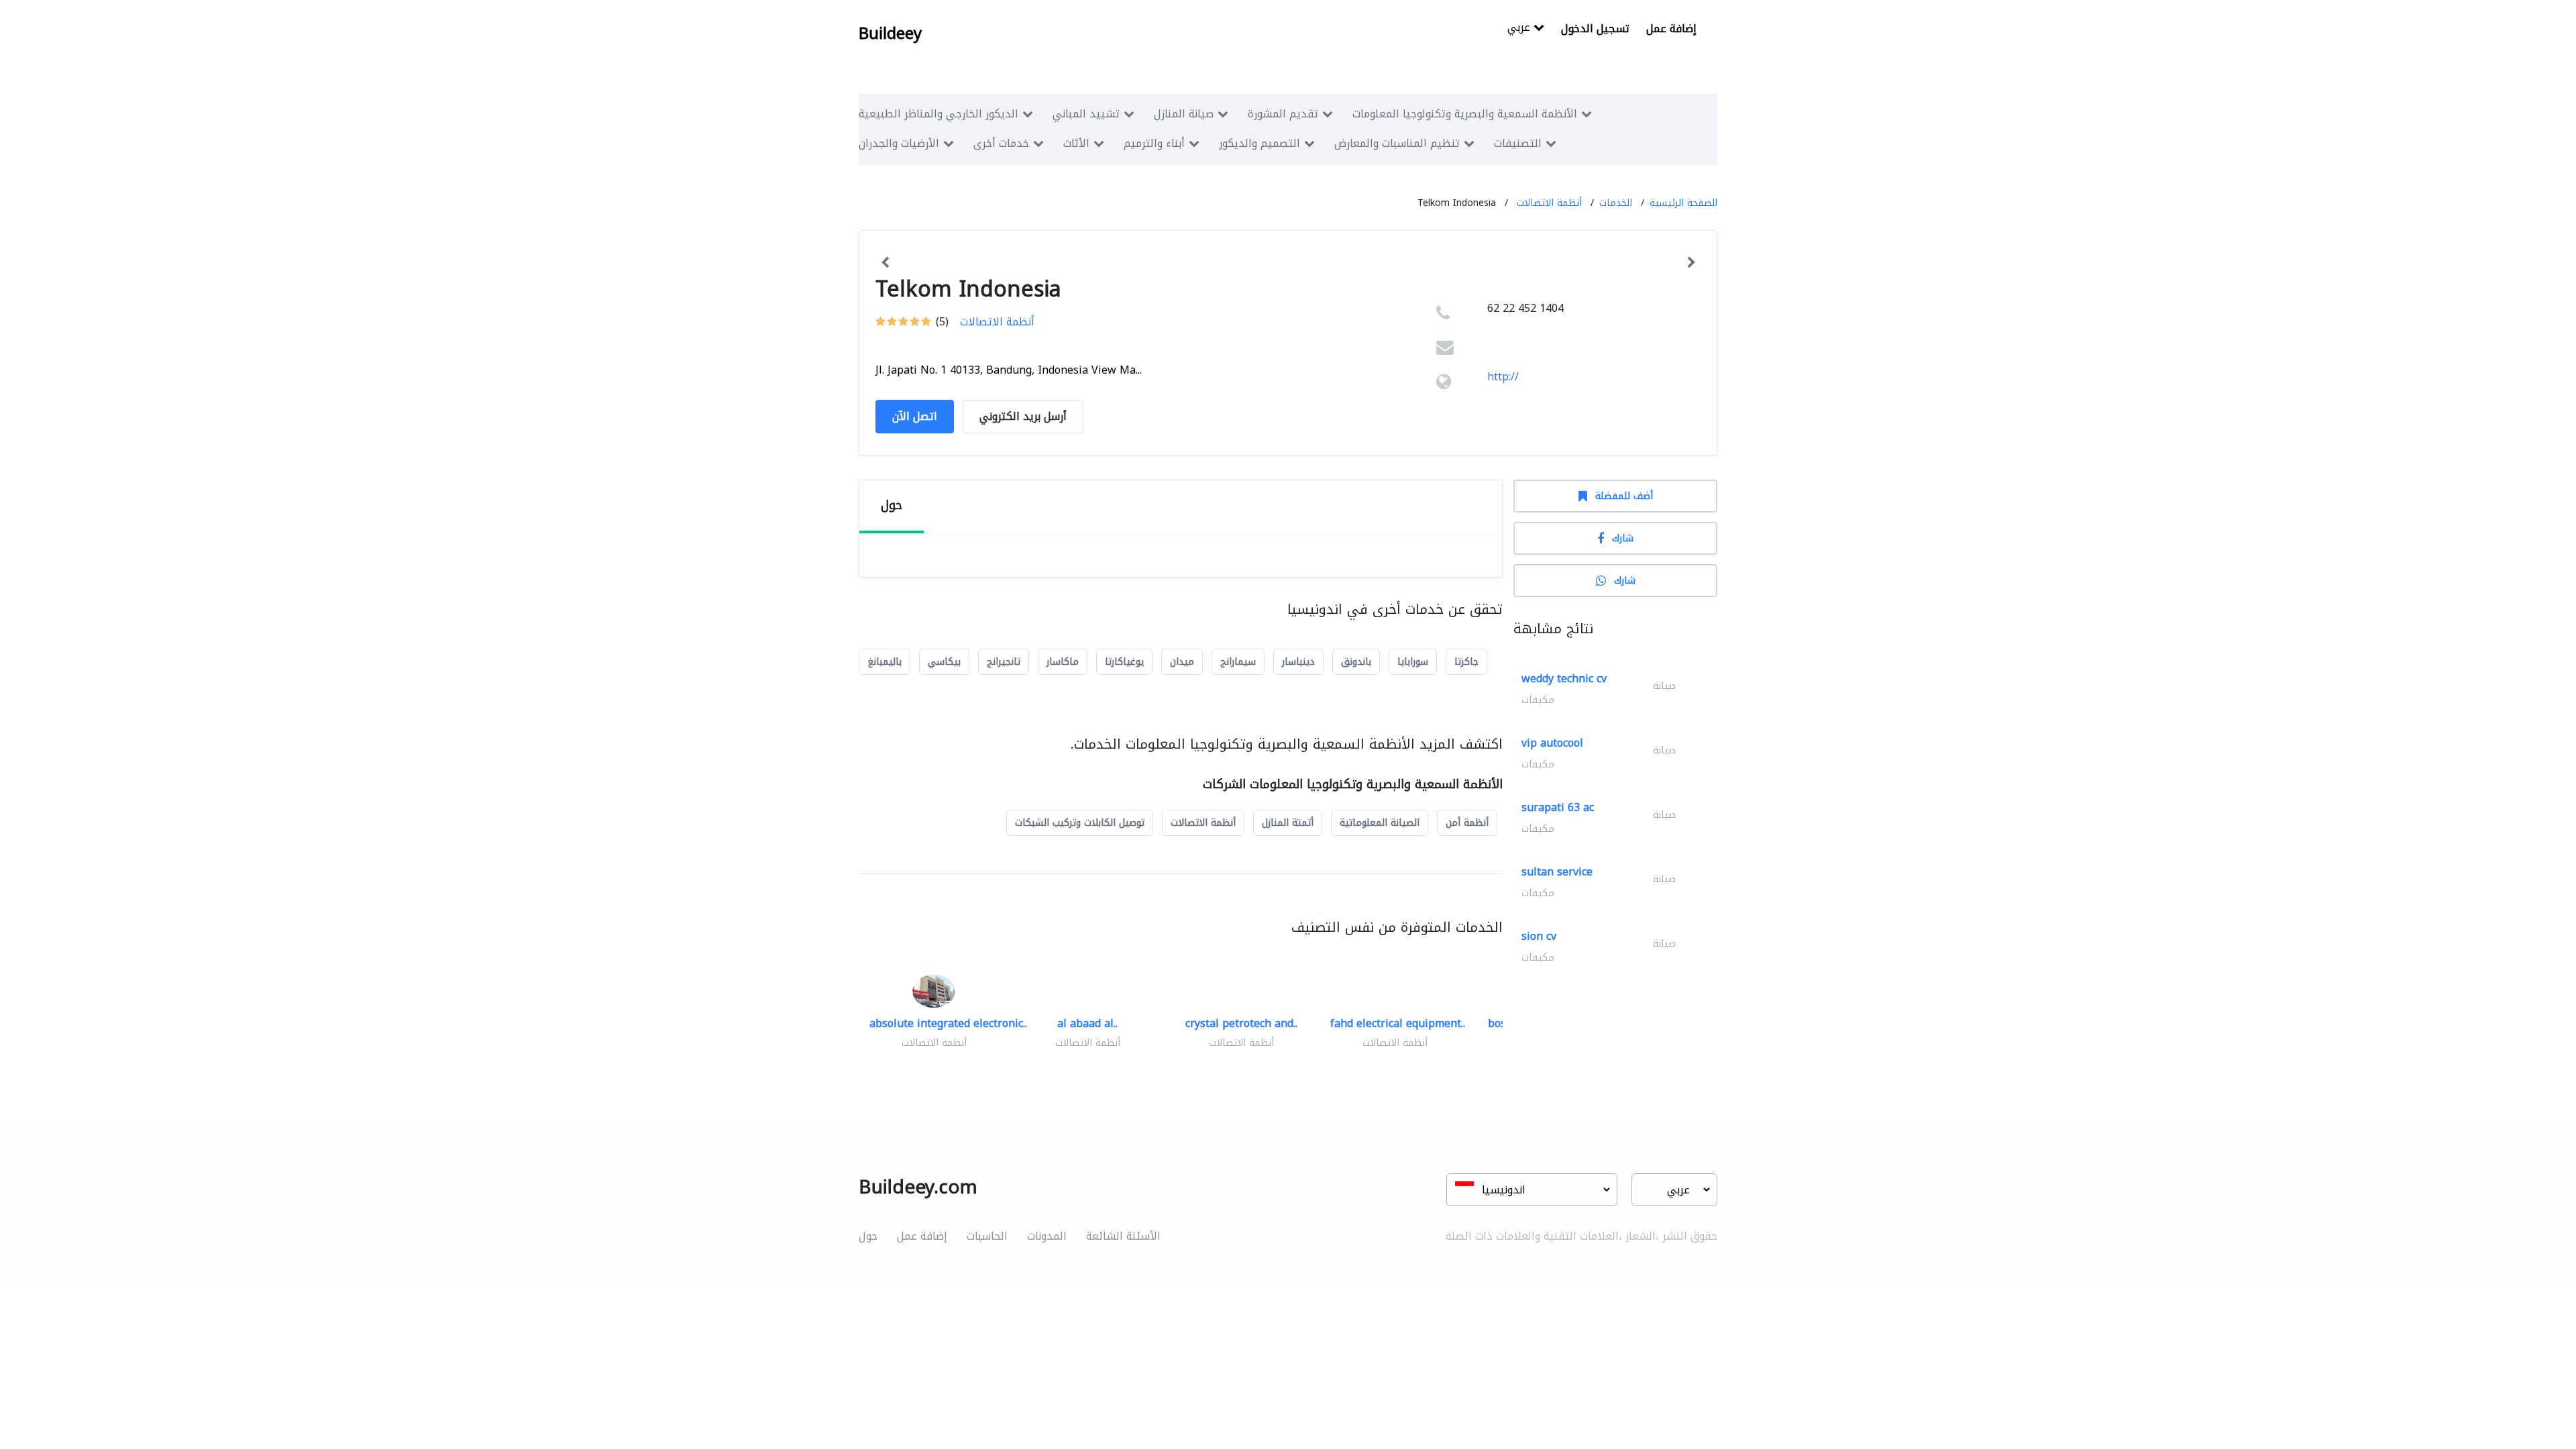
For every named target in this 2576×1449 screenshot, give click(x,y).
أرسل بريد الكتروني (1023, 416)
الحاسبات (987, 1236)
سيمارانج (1238, 662)
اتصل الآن (915, 416)
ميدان (1182, 662)
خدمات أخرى (1001, 143)
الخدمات (1616, 203)
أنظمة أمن (1467, 823)
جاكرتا (1466, 662)
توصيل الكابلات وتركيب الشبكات (1080, 823)
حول (868, 1236)
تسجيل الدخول (1595, 29)
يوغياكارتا (1124, 662)
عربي (1520, 29)
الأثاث (1076, 143)
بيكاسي (944, 662)
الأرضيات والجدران (899, 143)
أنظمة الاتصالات (1549, 203)
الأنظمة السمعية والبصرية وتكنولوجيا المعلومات (1465, 114)
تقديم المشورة (1283, 114)
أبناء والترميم (1154, 143)
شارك (1623, 538)
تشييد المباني (1086, 114)
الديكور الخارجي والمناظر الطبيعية (938, 114)
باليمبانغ (884, 662)
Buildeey (890, 34)
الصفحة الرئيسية (1683, 203)
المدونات (1047, 1236)
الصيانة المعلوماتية (1380, 823)
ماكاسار (1063, 662)
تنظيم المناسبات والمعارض (1397, 143)
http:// (1503, 377)
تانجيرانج (1004, 662)
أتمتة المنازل (1288, 823)
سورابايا (1413, 662)
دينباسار (1298, 662)
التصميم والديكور (1259, 143)
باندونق (1356, 662)
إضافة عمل (1671, 29)
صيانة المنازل (1184, 114)
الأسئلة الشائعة (1123, 1236)
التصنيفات (1518, 143)
